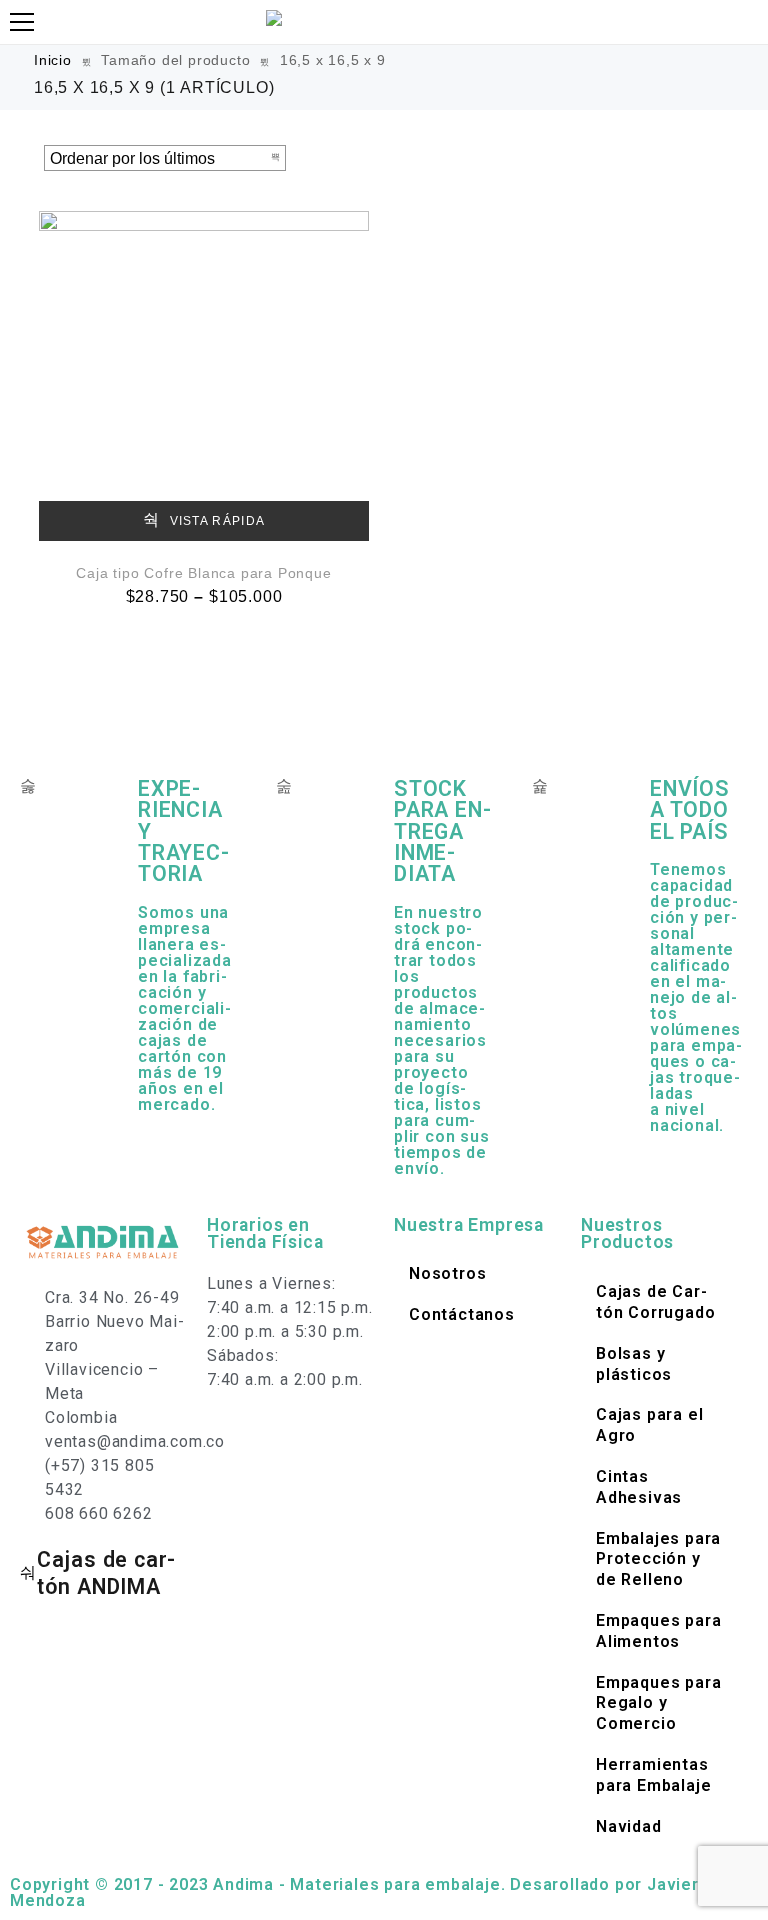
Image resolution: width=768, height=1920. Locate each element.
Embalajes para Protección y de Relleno (658, 1559)
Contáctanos (462, 1314)
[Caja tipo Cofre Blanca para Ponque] (204, 376)
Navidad (629, 1826)
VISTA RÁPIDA (215, 521)
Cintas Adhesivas (639, 1487)
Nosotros (447, 1273)
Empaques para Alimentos (658, 1631)
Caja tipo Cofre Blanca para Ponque (203, 573)
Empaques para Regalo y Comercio (658, 1703)
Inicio (53, 60)
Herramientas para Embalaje (653, 1775)
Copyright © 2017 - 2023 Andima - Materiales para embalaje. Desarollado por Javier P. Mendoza (363, 1892)
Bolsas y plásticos (634, 1364)
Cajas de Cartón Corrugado (655, 1302)
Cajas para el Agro (649, 1425)
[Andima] (276, 18)
